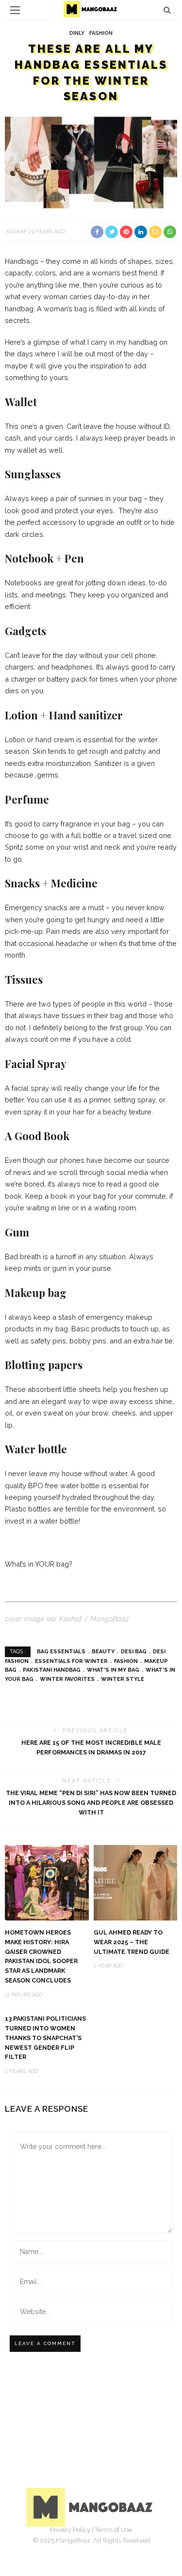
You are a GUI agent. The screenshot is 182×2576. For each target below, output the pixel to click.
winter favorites (67, 1679)
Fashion (101, 33)
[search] (167, 10)
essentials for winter (71, 1661)
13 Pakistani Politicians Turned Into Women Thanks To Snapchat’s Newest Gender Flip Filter (45, 2038)
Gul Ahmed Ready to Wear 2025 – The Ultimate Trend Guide (132, 1942)
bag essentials (61, 1652)
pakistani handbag (52, 1670)
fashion (126, 1661)
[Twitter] (81, 2545)
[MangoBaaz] (91, 2507)
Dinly (77, 33)
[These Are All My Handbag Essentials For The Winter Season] (91, 162)
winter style (123, 1679)
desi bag (134, 1652)
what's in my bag (113, 1670)
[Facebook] (59, 2545)
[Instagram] (102, 2545)
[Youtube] (123, 2545)
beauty (103, 1652)
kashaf (17, 232)
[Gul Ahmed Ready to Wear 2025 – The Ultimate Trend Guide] (136, 1882)
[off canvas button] (15, 10)
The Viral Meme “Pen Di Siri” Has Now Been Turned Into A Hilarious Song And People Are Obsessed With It (91, 1803)
